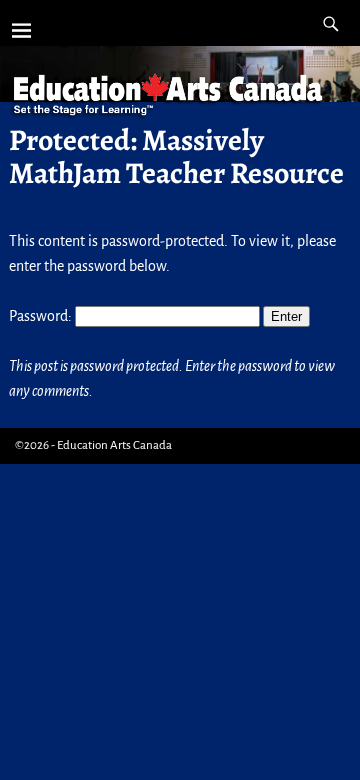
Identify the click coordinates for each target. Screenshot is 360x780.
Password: (42, 316)
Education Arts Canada (114, 445)
